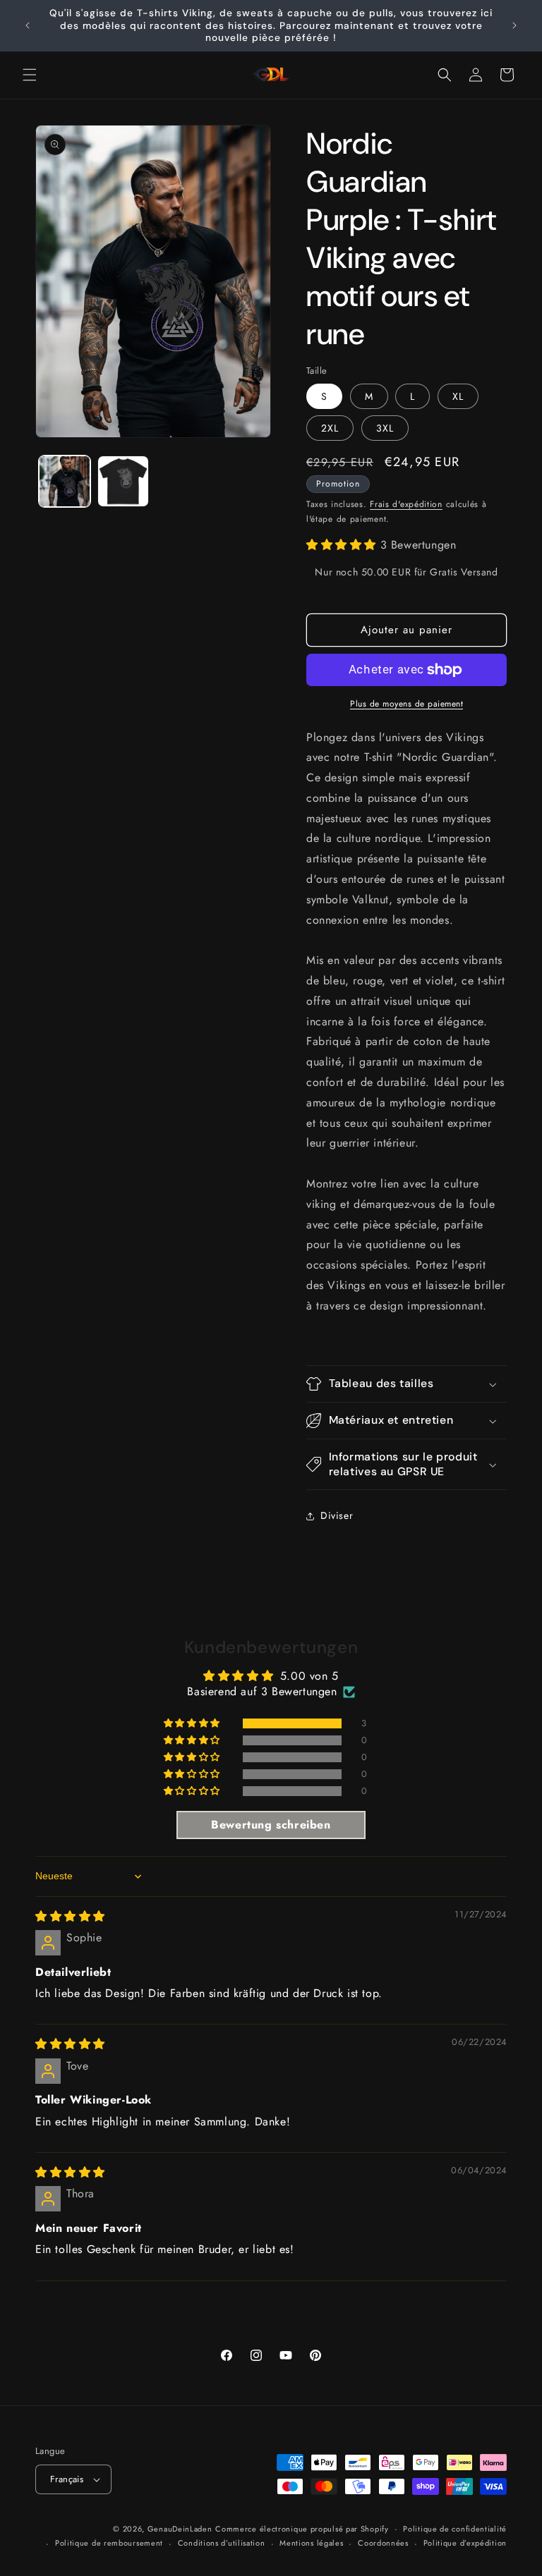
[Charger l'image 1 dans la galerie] (65, 481)
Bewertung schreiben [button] (271, 1825)
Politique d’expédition (465, 2543)
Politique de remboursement (109, 2543)
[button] (30, 75)
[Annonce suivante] (514, 25)
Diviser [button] (337, 1515)
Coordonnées (383, 2543)
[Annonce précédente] (28, 25)
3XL (385, 428)
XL (458, 396)
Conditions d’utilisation (222, 2543)
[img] (70, 1916)
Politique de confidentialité (455, 2529)
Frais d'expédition (406, 504)
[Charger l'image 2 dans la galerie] (123, 481)
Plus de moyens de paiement (406, 704)
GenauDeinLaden (180, 2529)
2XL (330, 428)
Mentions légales (311, 2543)
